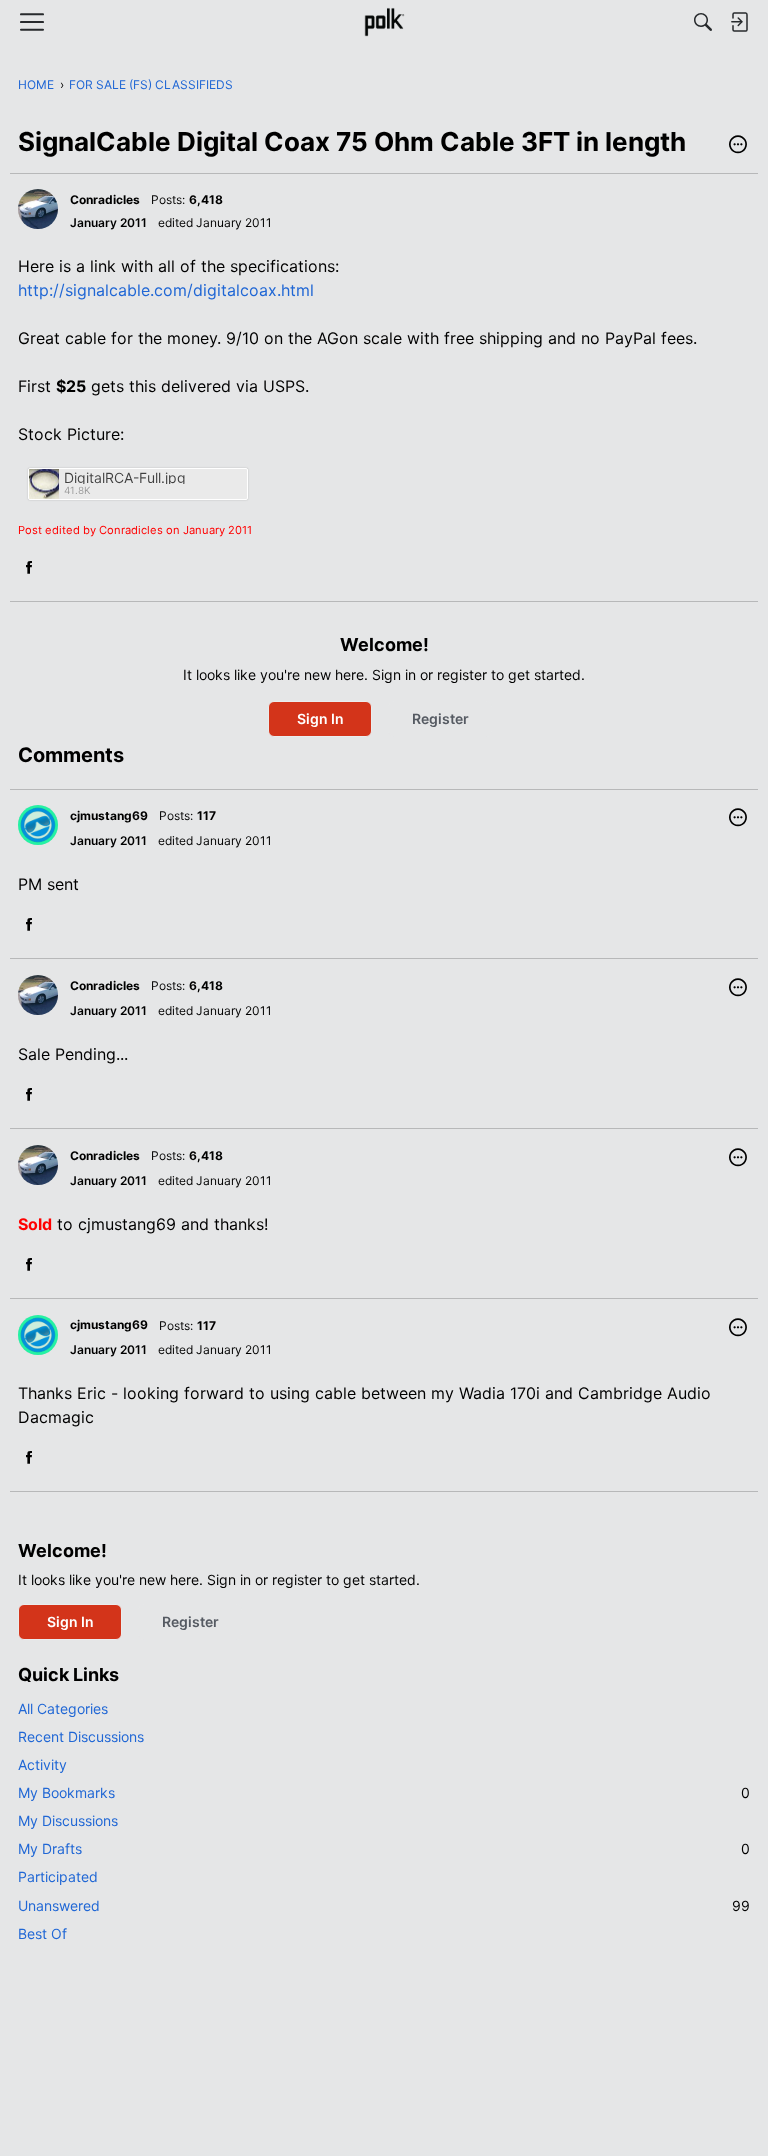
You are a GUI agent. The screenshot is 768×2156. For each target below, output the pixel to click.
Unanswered (384, 1905)
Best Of (42, 1933)
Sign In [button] (320, 718)
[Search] (703, 22)
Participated (58, 1876)
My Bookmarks (384, 1792)
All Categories (63, 1708)
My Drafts (384, 1848)
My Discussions (68, 1820)
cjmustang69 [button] (109, 815)
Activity (42, 1764)
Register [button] (440, 718)
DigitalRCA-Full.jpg (125, 477)
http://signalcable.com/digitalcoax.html (166, 290)
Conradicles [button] (105, 199)
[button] (738, 146)
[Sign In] (739, 22)
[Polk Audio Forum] (383, 22)
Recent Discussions (81, 1736)
